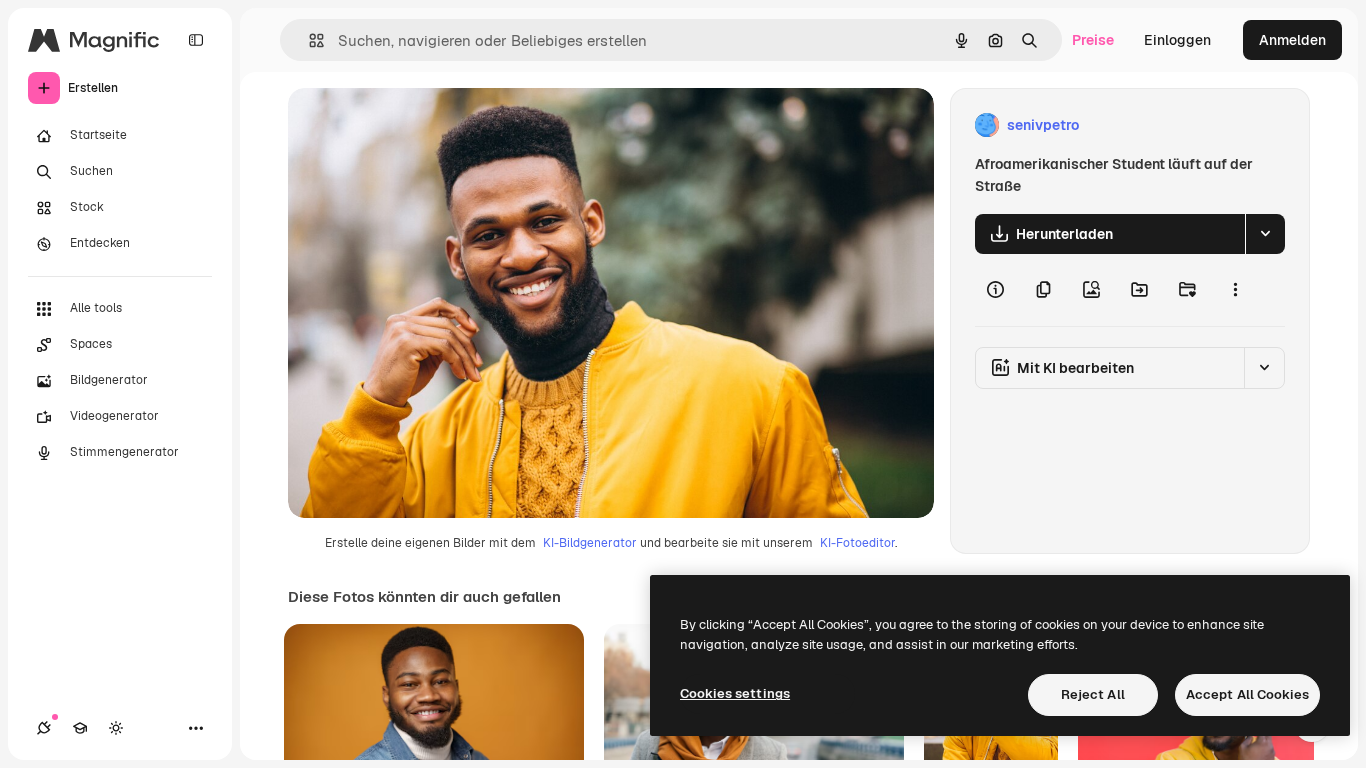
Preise (1093, 40)
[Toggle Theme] (116, 728)
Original (416, 125)
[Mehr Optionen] (1235, 290)
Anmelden (1292, 40)
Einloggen (1177, 40)
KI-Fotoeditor (857, 543)
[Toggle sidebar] (196, 40)
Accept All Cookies (1247, 694)
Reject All (1093, 694)
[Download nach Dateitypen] (1265, 234)
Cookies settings (735, 693)
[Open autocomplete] (308, 40)
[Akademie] (80, 728)
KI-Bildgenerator (590, 543)
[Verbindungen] (44, 728)
